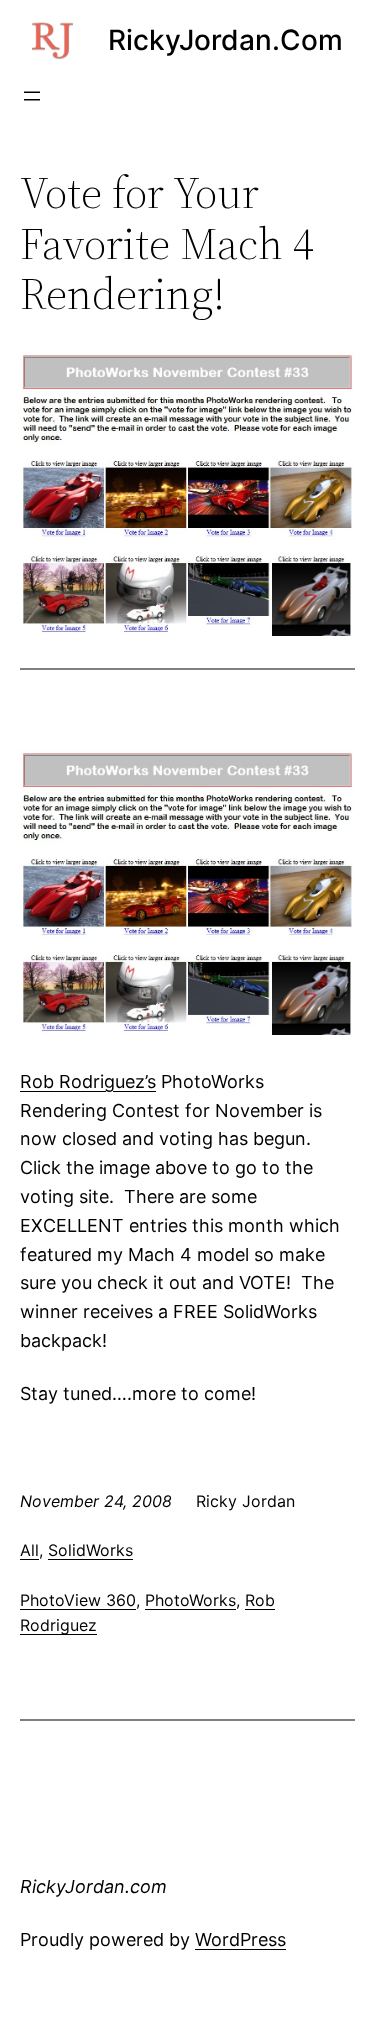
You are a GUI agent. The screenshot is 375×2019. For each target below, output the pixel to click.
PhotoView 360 (78, 1600)
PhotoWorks (190, 1600)
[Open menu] (32, 96)
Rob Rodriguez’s (88, 1081)
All (29, 1550)
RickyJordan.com (225, 40)
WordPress (240, 1939)
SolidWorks (90, 1550)
